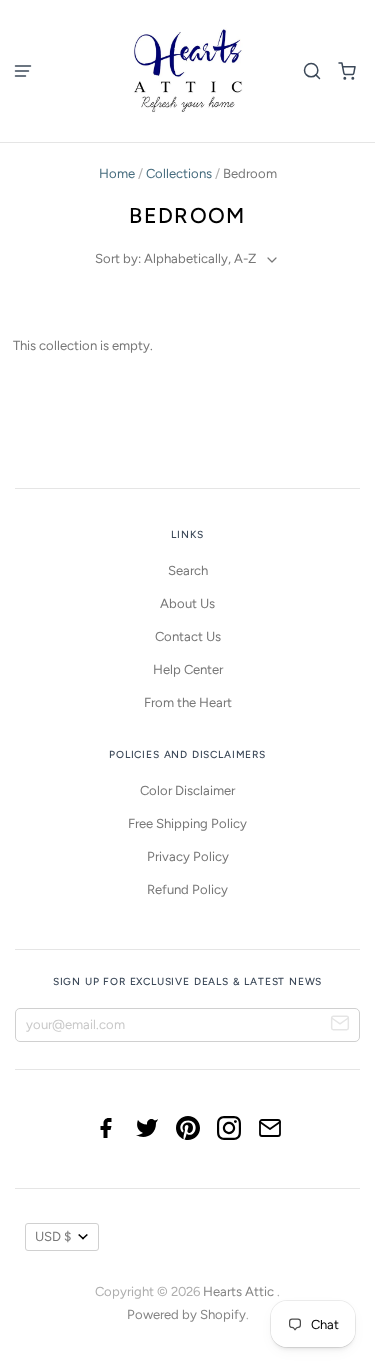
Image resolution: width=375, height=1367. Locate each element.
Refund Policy (187, 889)
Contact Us (188, 636)
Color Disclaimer (187, 790)
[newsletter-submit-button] (340, 1025)
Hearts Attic (240, 1291)
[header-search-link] (312, 70)
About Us (187, 603)
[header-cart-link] (347, 70)
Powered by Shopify (186, 1314)
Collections (179, 173)
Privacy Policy (188, 856)
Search (188, 570)
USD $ (53, 1236)
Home (117, 173)
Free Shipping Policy (187, 823)
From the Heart (188, 702)
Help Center (188, 669)
